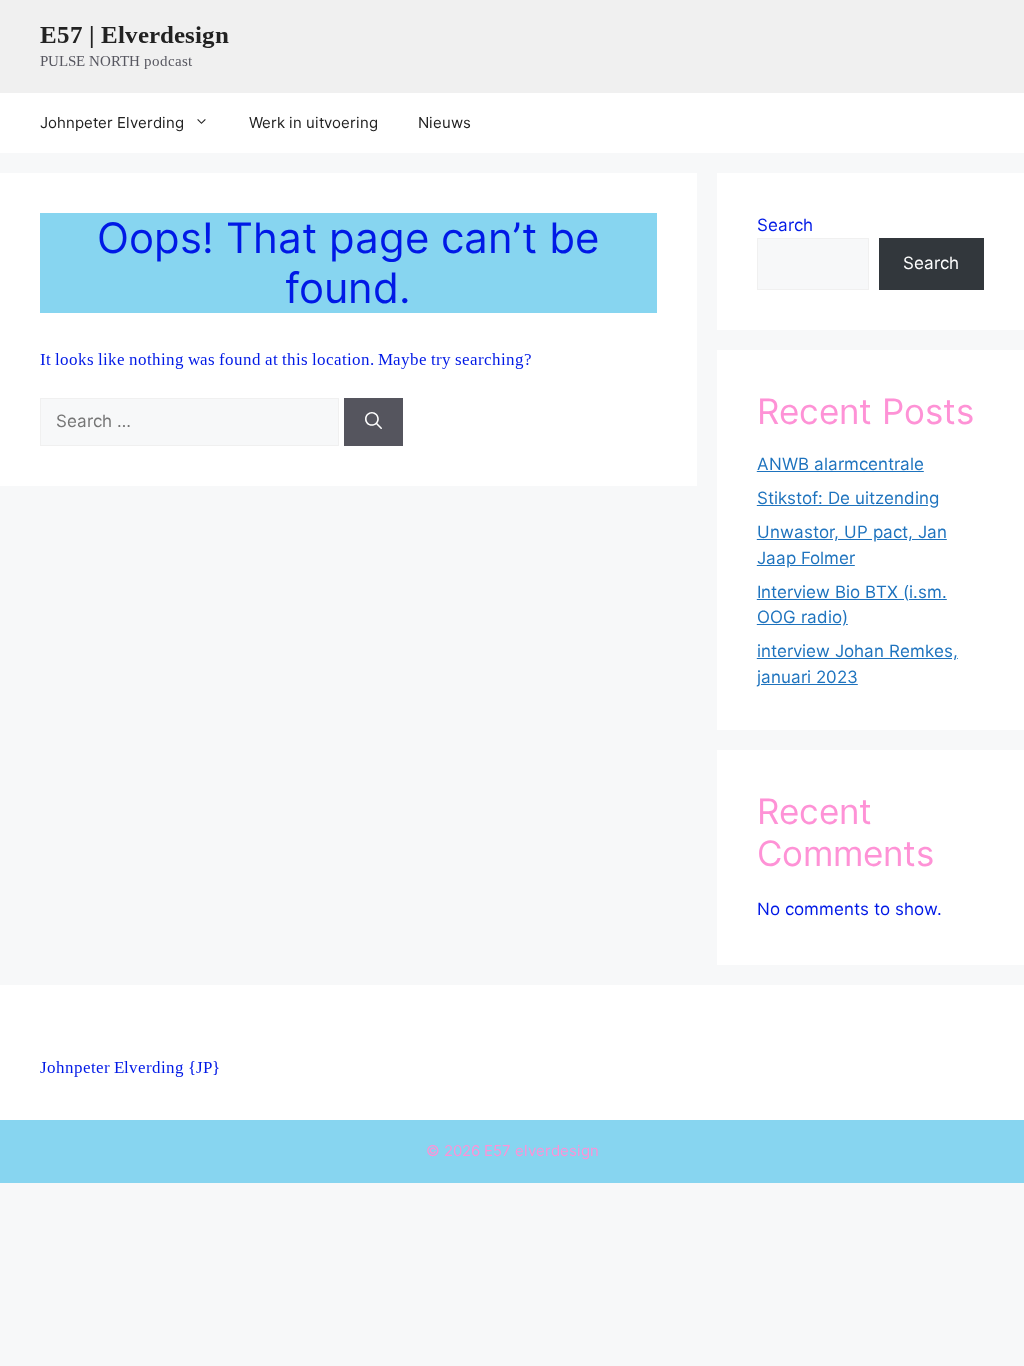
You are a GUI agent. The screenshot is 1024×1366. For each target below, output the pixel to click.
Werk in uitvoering (313, 122)
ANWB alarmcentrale (840, 464)
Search (785, 225)
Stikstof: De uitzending (848, 498)
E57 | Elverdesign (134, 34)
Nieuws (444, 122)
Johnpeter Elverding (112, 122)
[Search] (373, 422)
